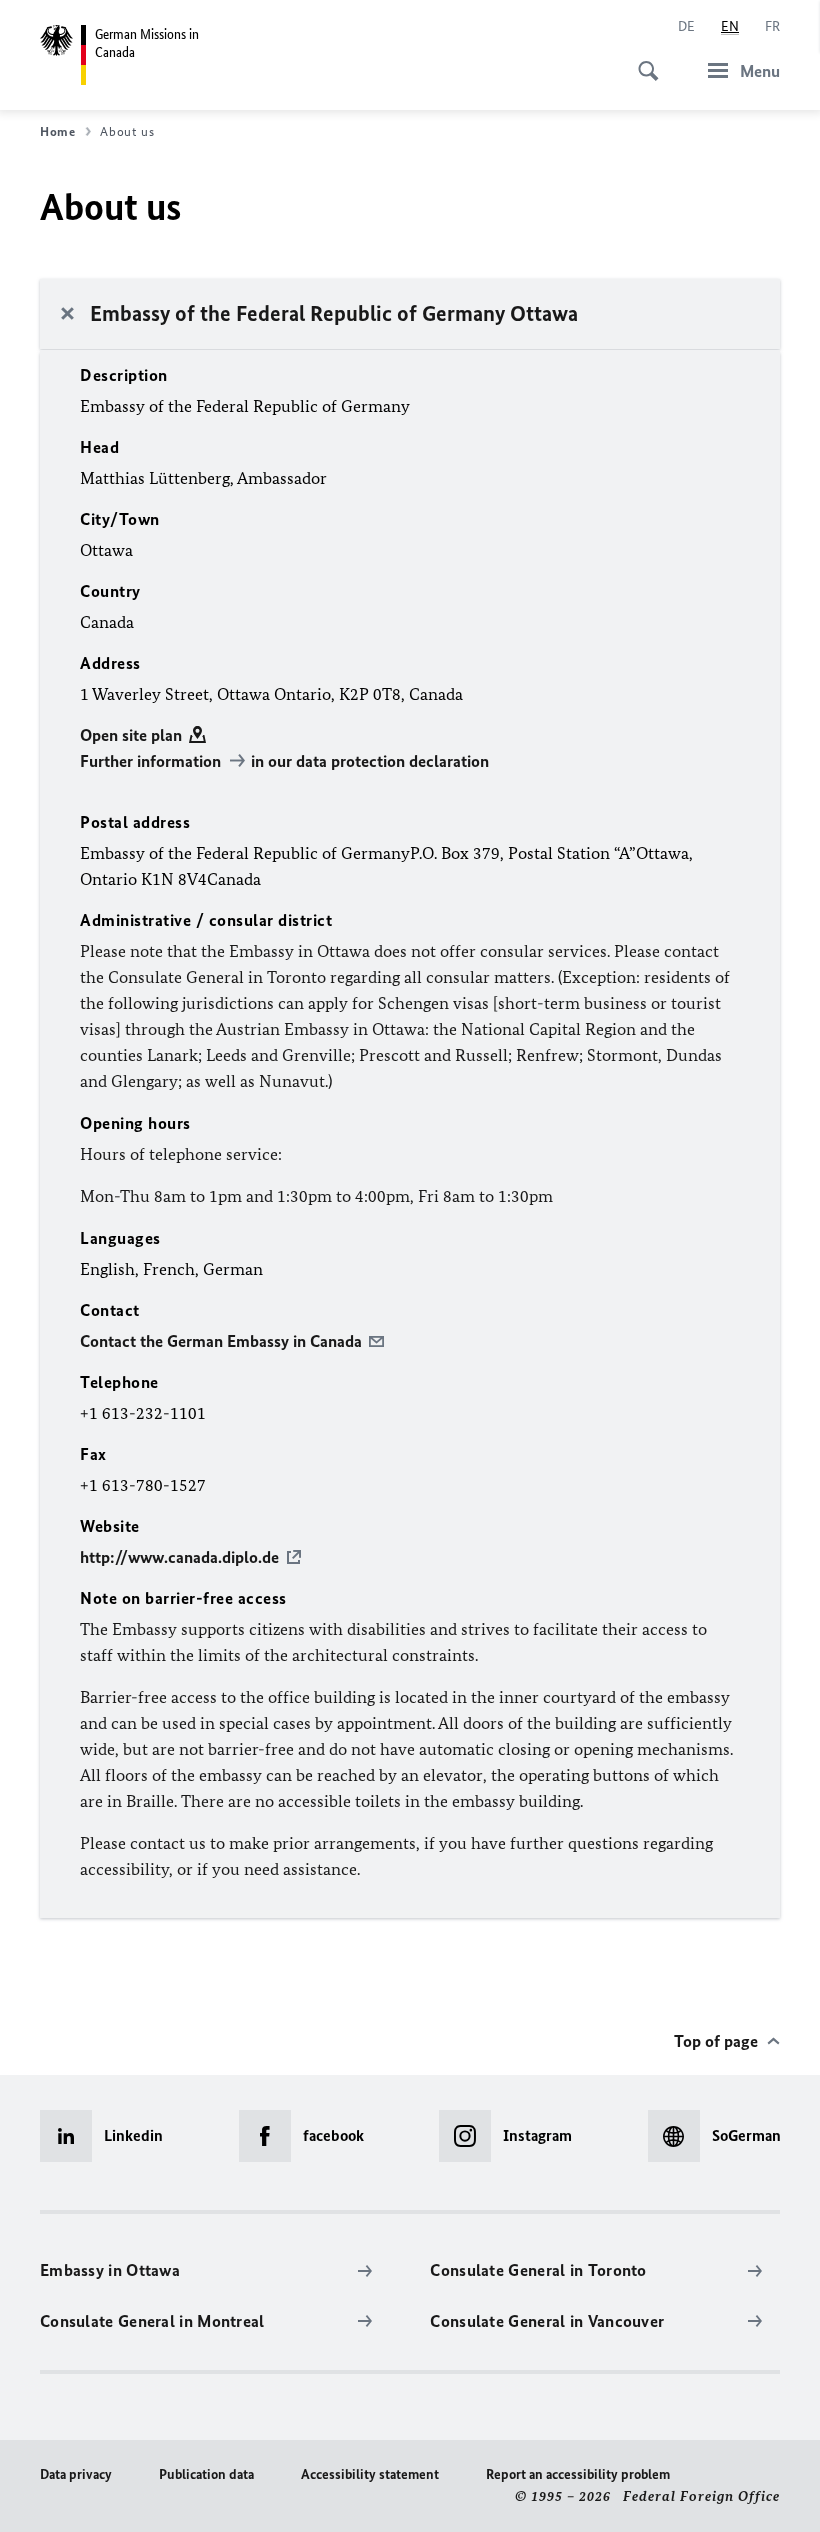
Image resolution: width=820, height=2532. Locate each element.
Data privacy (76, 2474)
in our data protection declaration (370, 761)
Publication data (206, 2474)
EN (730, 26)
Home (58, 131)
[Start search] (642, 60)
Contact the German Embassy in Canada (221, 1341)
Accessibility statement (370, 2474)
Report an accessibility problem (578, 2474)
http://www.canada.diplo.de (179, 1557)
